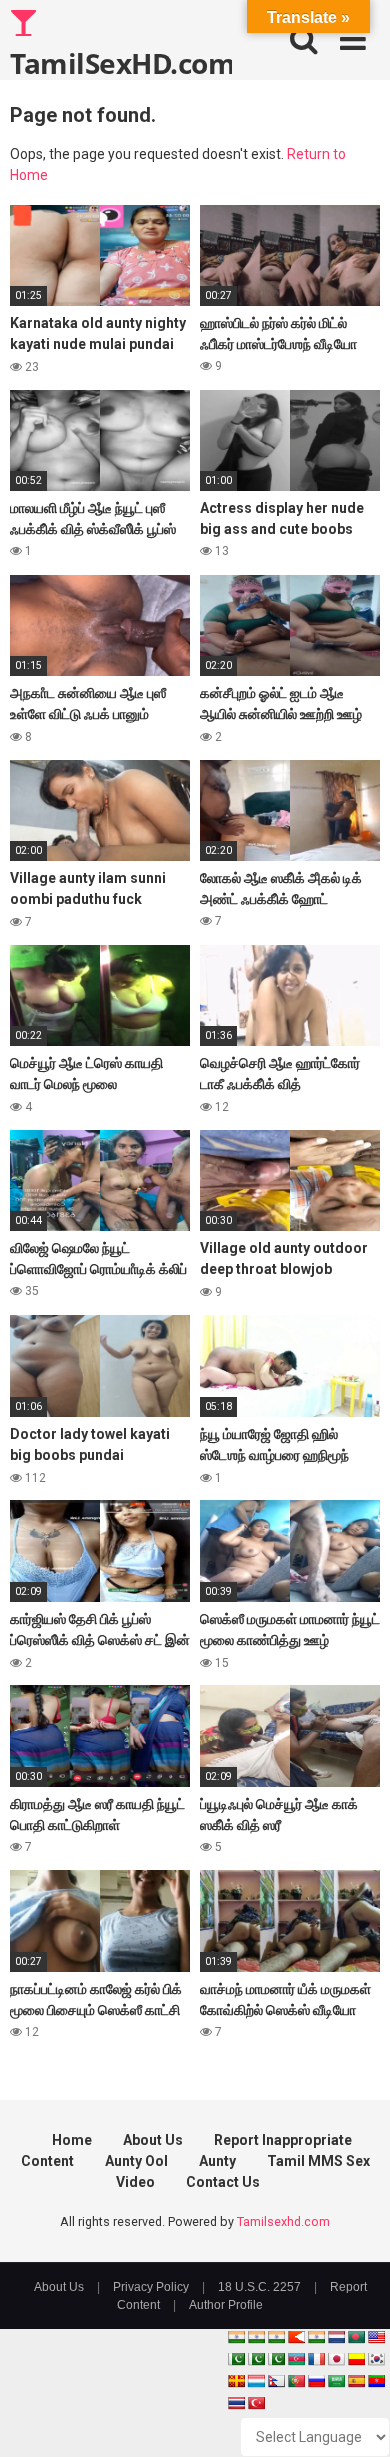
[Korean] (376, 2359)
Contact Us (223, 2182)
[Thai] (236, 2403)
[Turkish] (256, 2403)
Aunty (217, 2161)
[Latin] (236, 2381)
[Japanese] (336, 2359)
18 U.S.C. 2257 (259, 2287)
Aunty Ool (136, 2161)
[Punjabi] (256, 2359)
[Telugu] (376, 2381)
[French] (316, 2359)
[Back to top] (353, 2416)
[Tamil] (276, 2337)
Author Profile (226, 2305)
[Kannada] (356, 2359)
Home (72, 2140)
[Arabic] (336, 2381)
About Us (153, 2140)
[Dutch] (336, 2337)
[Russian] (316, 2381)
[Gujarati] (236, 2337)
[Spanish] (356, 2381)
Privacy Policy (151, 2287)
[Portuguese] (296, 2381)
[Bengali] (356, 2337)
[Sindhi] (236, 2359)
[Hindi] (316, 2337)
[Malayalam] (256, 2337)
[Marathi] (296, 2337)
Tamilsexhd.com (283, 2221)
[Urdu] (276, 2359)
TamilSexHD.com (121, 62)
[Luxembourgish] (256, 2381)
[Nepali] (276, 2381)
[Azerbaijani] (296, 2359)
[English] (376, 2337)
